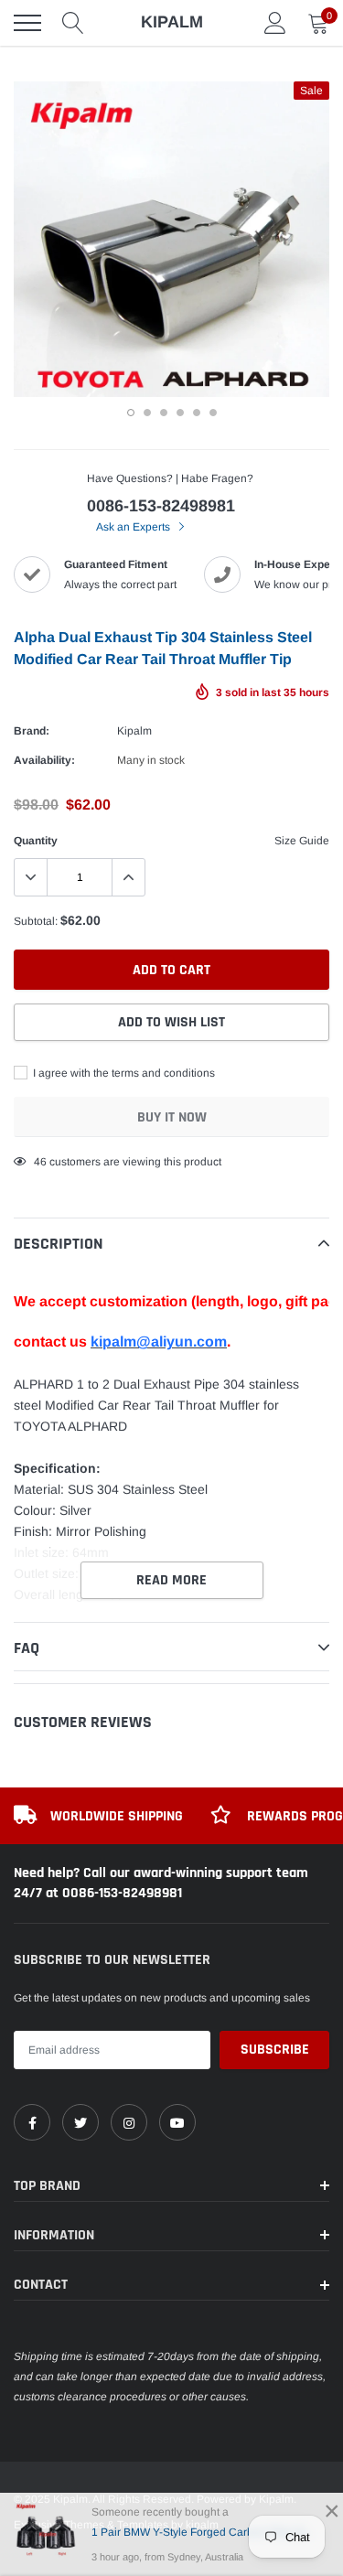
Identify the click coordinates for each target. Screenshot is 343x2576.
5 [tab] (197, 413)
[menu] (27, 23)
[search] (73, 23)
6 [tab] (213, 413)
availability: (44, 760)
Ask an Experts (134, 527)
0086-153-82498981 (161, 506)
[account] (275, 23)
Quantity (36, 841)
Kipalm (134, 731)
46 (40, 1162)
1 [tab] (131, 413)
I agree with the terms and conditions (123, 1073)
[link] (32, 2122)
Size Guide (302, 841)
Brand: (32, 731)
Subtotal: (36, 921)
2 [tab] (147, 413)
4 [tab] (180, 413)
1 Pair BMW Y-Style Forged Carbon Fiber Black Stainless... (204, 2532)
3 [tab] (164, 413)
